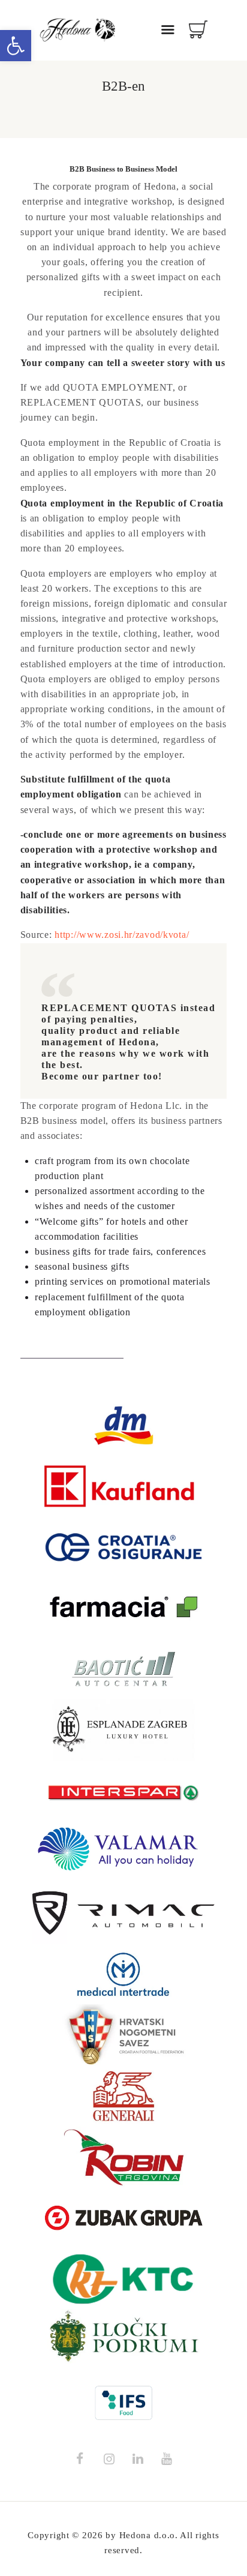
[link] (16, 46)
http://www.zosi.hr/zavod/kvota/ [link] (122, 935)
